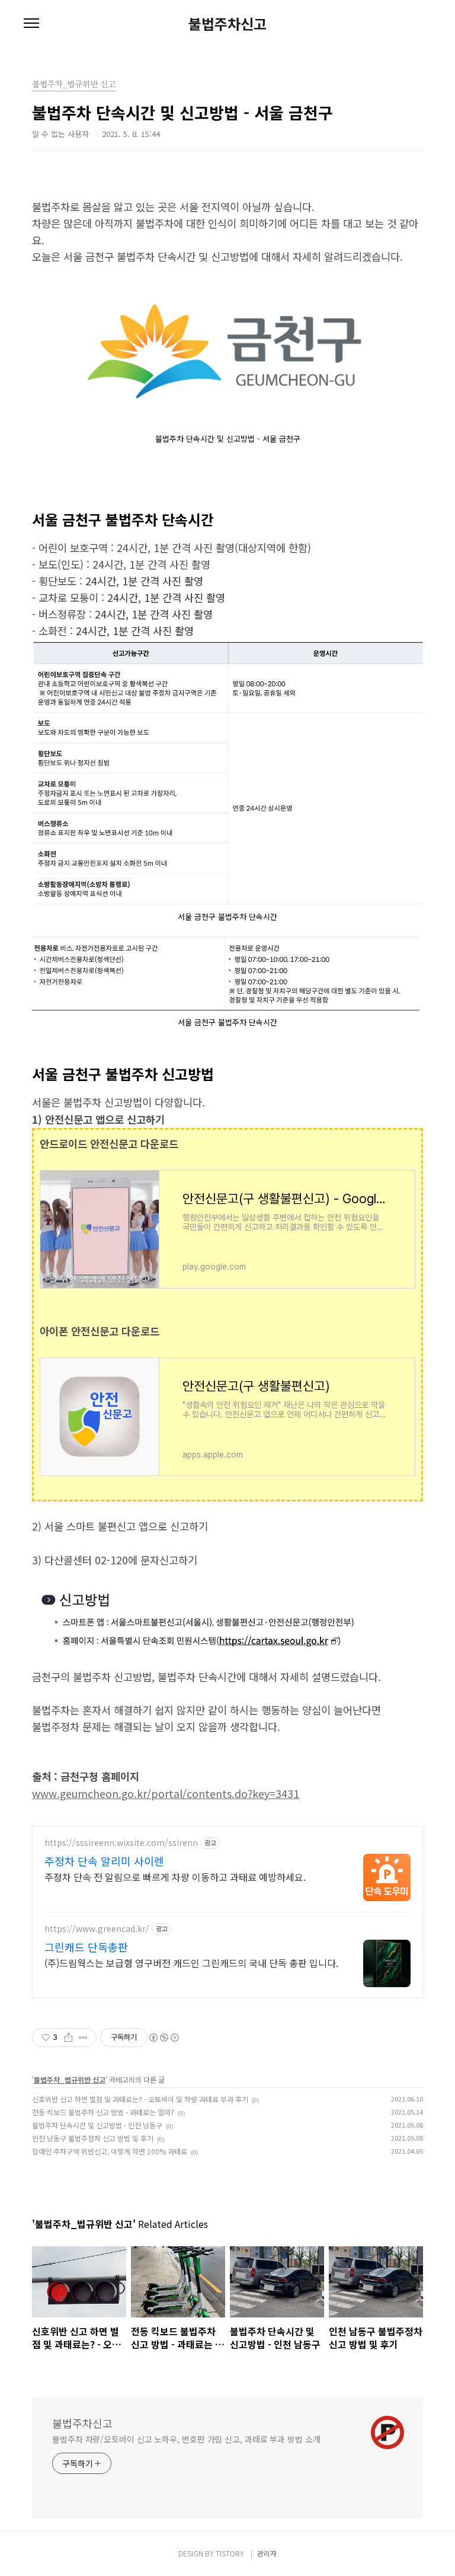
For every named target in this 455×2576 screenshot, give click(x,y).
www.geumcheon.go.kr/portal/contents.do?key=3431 (166, 1794)
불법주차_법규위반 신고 (70, 2079)
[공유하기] (68, 2038)
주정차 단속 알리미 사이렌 (104, 1861)
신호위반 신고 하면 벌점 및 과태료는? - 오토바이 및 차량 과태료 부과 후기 (140, 2099)
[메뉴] (31, 24)
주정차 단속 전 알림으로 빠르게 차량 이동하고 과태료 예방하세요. (175, 1877)
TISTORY (230, 2553)
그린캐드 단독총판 (86, 1947)
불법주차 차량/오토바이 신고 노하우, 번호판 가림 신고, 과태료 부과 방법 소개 (186, 2439)
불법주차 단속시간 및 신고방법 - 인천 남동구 (97, 2125)
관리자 (267, 2553)
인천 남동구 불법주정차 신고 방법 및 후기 (93, 2138)
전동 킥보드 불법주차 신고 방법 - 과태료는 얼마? (103, 2112)
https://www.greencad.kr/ (97, 1929)
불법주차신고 (227, 24)
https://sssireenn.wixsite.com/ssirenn (121, 1843)
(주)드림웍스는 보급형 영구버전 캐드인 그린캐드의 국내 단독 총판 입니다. (191, 1963)
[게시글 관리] (83, 2038)
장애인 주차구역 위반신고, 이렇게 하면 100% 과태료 (110, 2151)
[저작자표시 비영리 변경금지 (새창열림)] (164, 2038)
